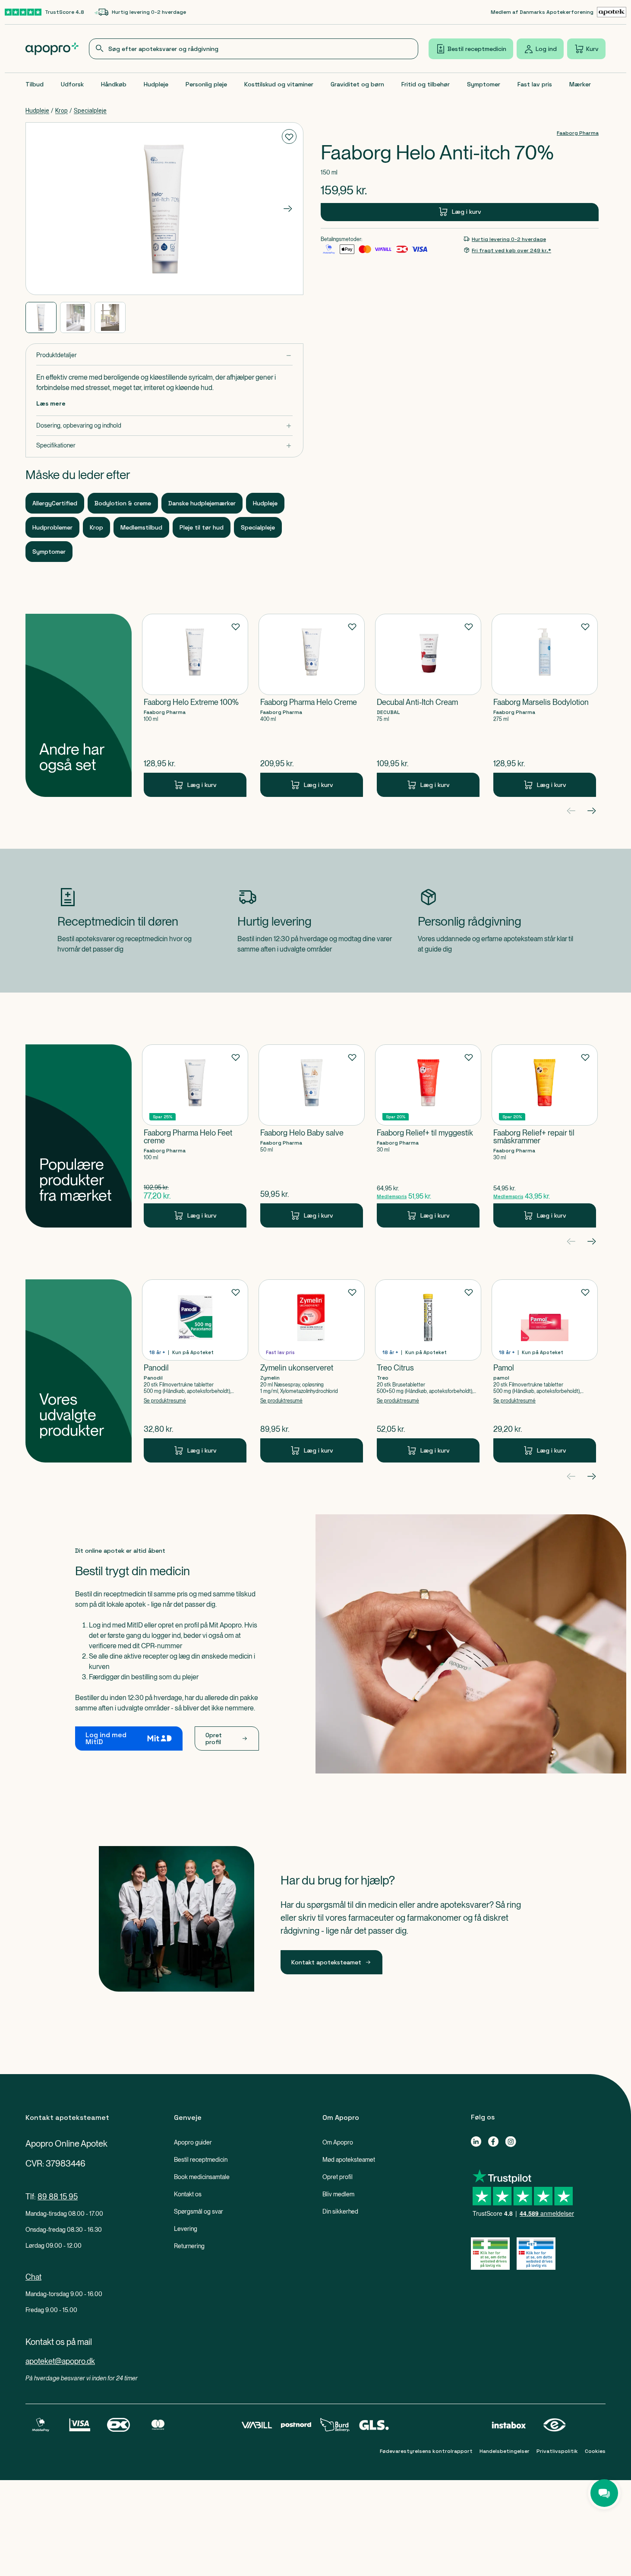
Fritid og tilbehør (426, 84)
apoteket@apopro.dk (60, 2361)
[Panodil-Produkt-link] (195, 1371)
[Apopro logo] (52, 49)
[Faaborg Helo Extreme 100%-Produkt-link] (195, 705)
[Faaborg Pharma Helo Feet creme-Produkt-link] (195, 1136)
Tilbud (35, 84)
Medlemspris (392, 1196)
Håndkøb (114, 84)
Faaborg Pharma (578, 133)
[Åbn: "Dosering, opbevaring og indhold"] (164, 426)
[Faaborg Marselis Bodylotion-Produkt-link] (545, 705)
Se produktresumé (165, 1401)
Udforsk (72, 84)
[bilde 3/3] (110, 317)
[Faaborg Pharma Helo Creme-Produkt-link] (312, 705)
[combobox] (254, 49)
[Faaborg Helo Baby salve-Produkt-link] (312, 1136)
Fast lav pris (535, 84)
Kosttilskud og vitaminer (279, 84)
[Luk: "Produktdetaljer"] (164, 355)
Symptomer (484, 84)
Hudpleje (156, 84)
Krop (62, 111)
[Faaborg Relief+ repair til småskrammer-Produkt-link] (545, 1136)
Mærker (580, 84)
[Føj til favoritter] (289, 136)
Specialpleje (90, 111)
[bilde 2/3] (76, 317)
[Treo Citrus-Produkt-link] (428, 1371)
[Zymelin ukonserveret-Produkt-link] (312, 1371)
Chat (33, 2277)
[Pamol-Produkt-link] (545, 1371)
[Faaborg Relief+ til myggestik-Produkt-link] (428, 1136)
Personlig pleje (206, 84)
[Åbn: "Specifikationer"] (164, 446)
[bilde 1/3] (41, 317)
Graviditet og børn (357, 84)
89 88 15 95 (58, 2197)
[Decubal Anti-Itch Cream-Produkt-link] (428, 705)
